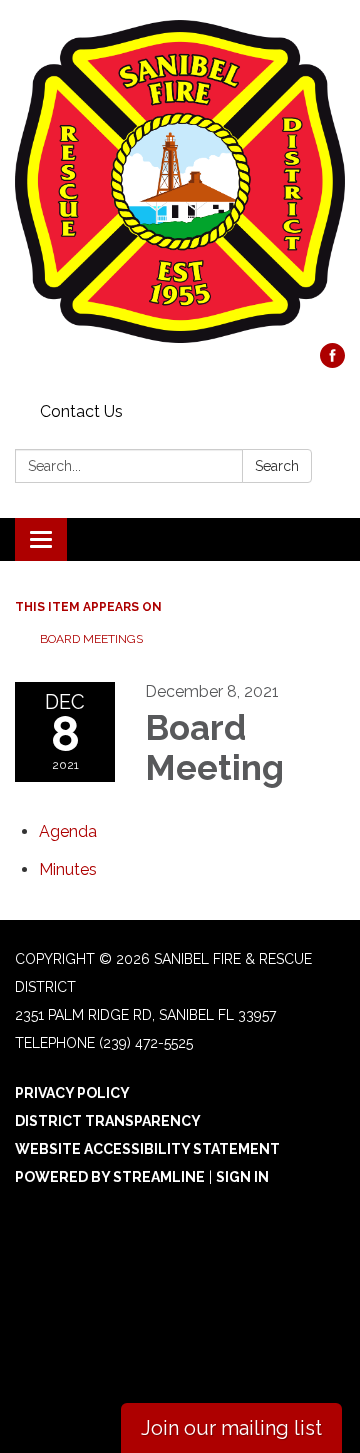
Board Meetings (91, 639)
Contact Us (81, 411)
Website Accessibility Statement (147, 1149)
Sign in (242, 1177)
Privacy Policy (72, 1093)
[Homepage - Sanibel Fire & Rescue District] (180, 181)
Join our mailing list (231, 1428)
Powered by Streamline (110, 1177)
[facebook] (332, 362)
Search (277, 466)
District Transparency (108, 1121)
